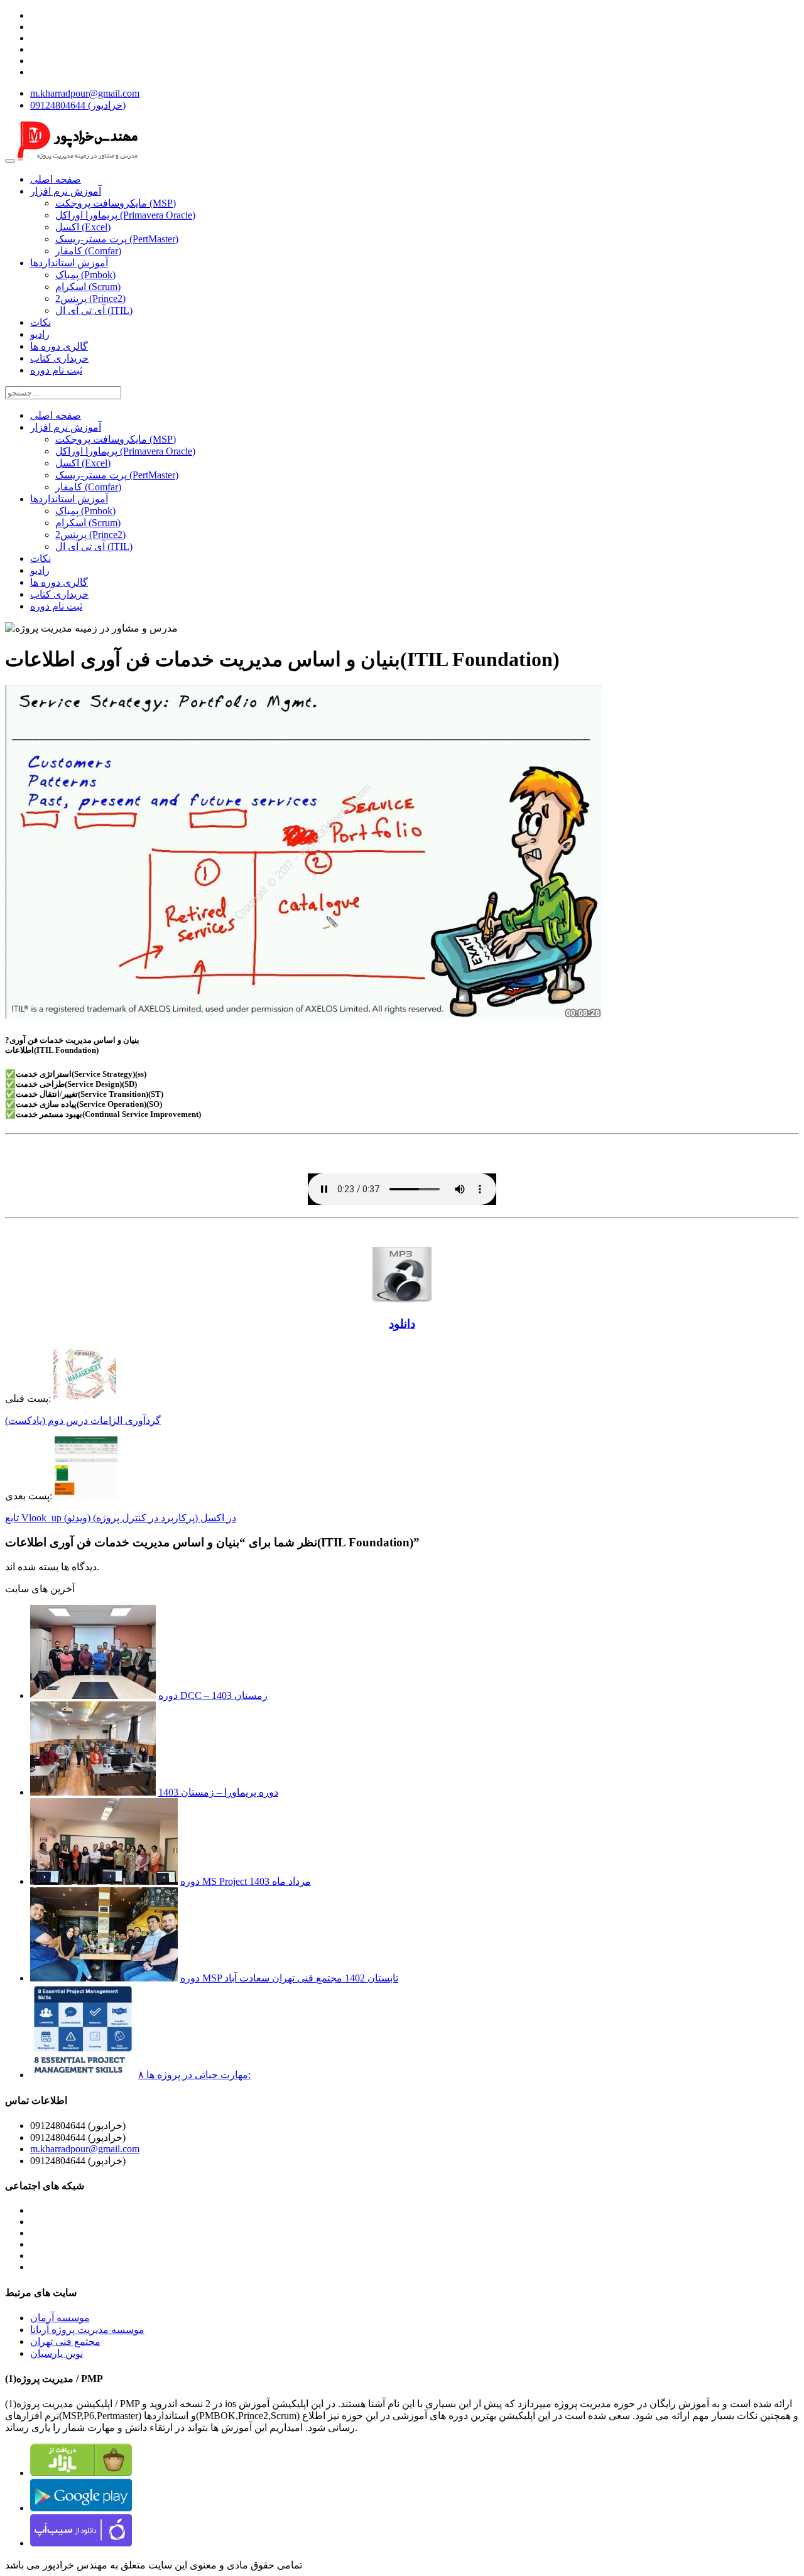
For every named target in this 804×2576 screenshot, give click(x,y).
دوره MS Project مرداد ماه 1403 (246, 1881)
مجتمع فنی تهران (65, 2342)
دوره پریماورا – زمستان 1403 (218, 1792)
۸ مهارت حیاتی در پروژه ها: (194, 2075)
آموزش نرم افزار (66, 191)
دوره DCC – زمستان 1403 (213, 1695)
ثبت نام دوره (56, 370)
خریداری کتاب (59, 358)
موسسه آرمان (60, 2318)
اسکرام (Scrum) (88, 287)
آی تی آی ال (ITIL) (94, 310)
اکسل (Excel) (83, 227)
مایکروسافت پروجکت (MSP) (116, 203)
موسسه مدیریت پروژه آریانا (87, 2330)
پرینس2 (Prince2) (90, 299)
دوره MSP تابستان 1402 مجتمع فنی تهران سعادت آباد (289, 1978)
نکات (41, 322)
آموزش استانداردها (69, 263)
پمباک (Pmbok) (85, 275)
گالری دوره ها (59, 346)
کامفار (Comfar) (88, 251)
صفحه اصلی (56, 179)
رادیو (40, 334)
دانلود (402, 1324)
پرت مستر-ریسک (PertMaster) (117, 239)
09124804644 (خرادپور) (78, 105)
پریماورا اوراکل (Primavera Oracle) (125, 215)
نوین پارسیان (57, 2353)
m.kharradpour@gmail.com (85, 93)
